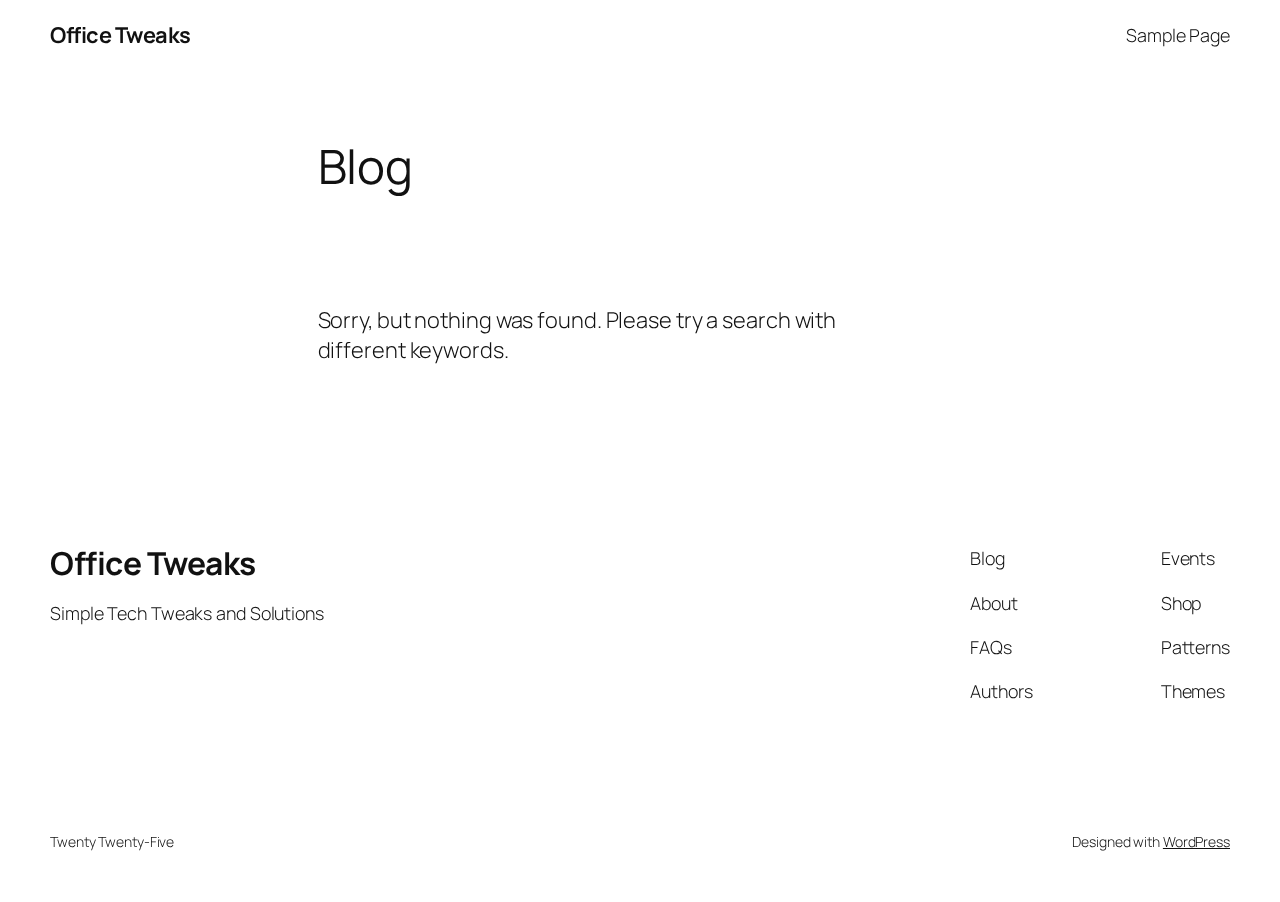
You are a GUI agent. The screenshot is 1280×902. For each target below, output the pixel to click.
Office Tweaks (120, 35)
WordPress (1196, 841)
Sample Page (1178, 35)
